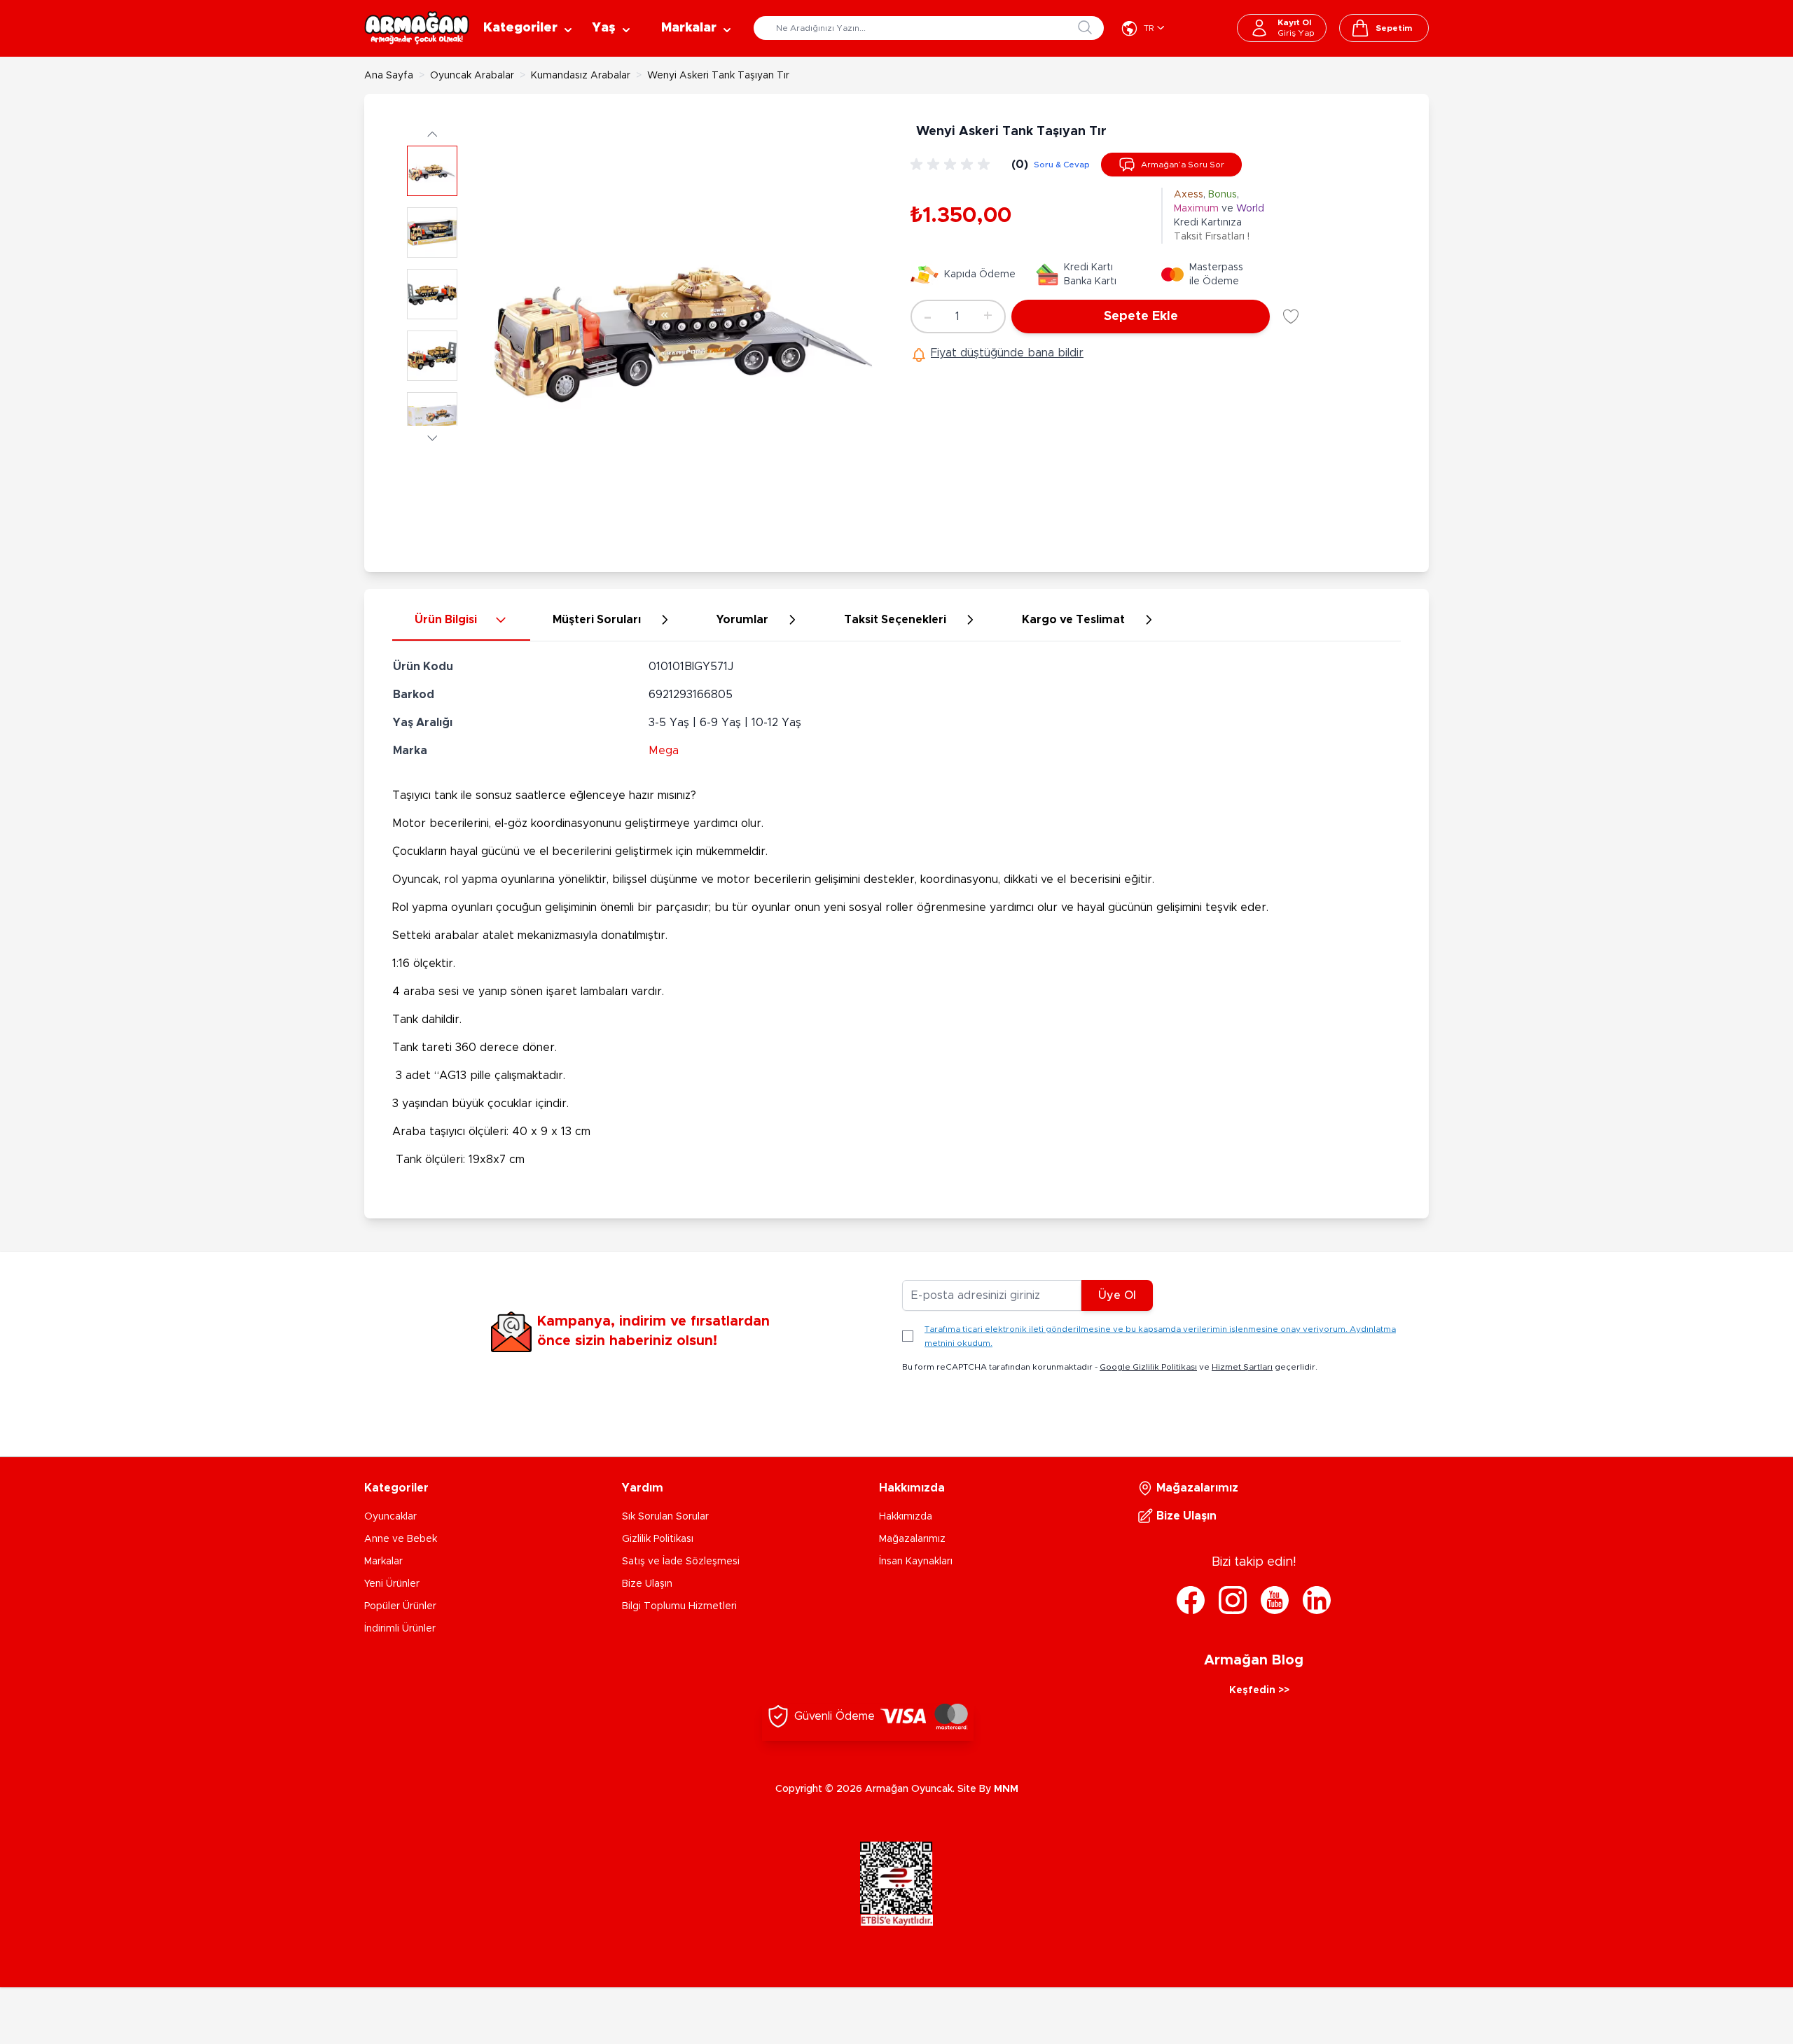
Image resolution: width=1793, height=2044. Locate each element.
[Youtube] (1275, 1600)
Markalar (383, 1562)
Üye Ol (1117, 1295)
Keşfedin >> (1259, 1690)
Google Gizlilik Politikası (1148, 1367)
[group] (953, 165)
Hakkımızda (906, 1517)
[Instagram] (1233, 1600)
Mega (664, 751)
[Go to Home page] (417, 28)
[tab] (461, 620)
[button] (432, 133)
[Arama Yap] (1085, 27)
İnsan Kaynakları (916, 1562)
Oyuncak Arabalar (472, 76)
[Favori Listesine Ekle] (1291, 317)
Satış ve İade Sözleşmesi (681, 1562)
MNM (1006, 1789)
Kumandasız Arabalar (581, 76)
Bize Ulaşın (647, 1584)
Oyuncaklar (390, 1517)
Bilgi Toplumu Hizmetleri (679, 1606)
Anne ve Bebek (401, 1539)
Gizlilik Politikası (658, 1539)
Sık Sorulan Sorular (665, 1517)
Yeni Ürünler (392, 1584)
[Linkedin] (1317, 1600)
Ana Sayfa (389, 76)
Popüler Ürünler (400, 1606)
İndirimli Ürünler (400, 1629)
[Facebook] (1191, 1600)
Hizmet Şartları (1242, 1367)
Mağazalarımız (912, 1539)
